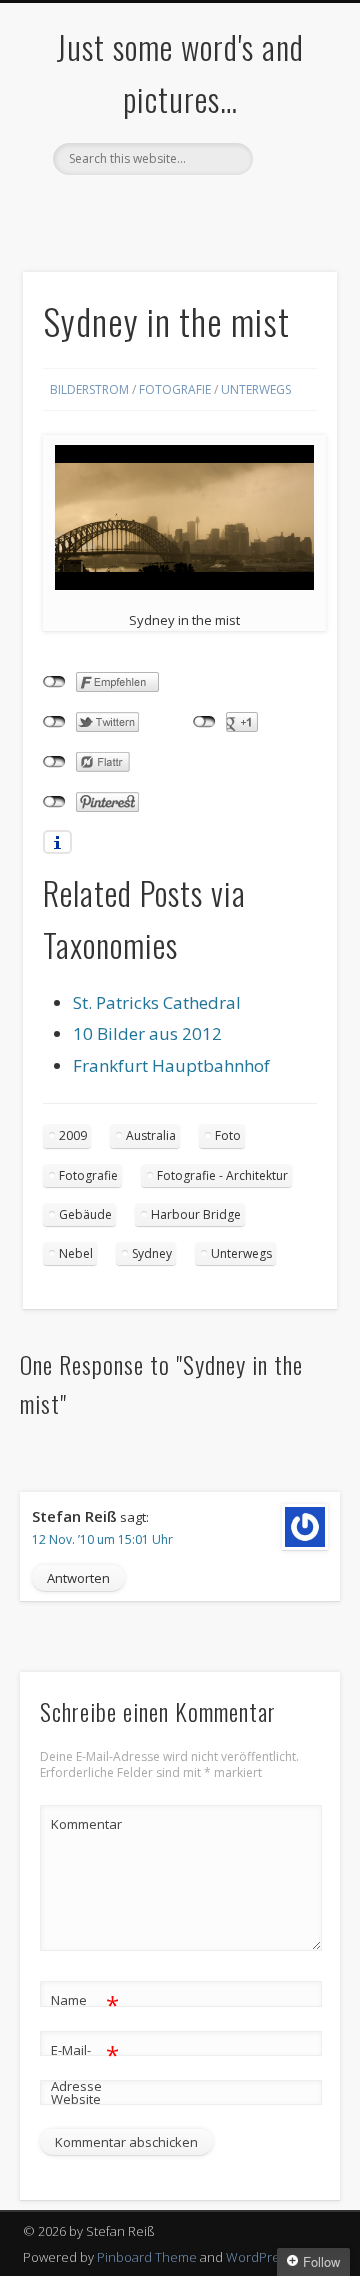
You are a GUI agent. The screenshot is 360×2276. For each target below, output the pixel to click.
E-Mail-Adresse (85, 2066)
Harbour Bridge (196, 1214)
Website (76, 2099)
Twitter (136, 209)
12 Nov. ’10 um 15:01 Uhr (102, 1539)
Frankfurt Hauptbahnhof (171, 1065)
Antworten (78, 1578)
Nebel (76, 1253)
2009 (73, 1135)
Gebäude (85, 1214)
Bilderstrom (89, 389)
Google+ (218, 209)
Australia (151, 1135)
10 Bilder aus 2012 (147, 1033)
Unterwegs (256, 389)
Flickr (177, 209)
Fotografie (175, 389)
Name (85, 2003)
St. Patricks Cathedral (157, 1002)
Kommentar (86, 1824)
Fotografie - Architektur (222, 1175)
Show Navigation (290, 179)
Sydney (152, 1253)
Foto (228, 1135)
